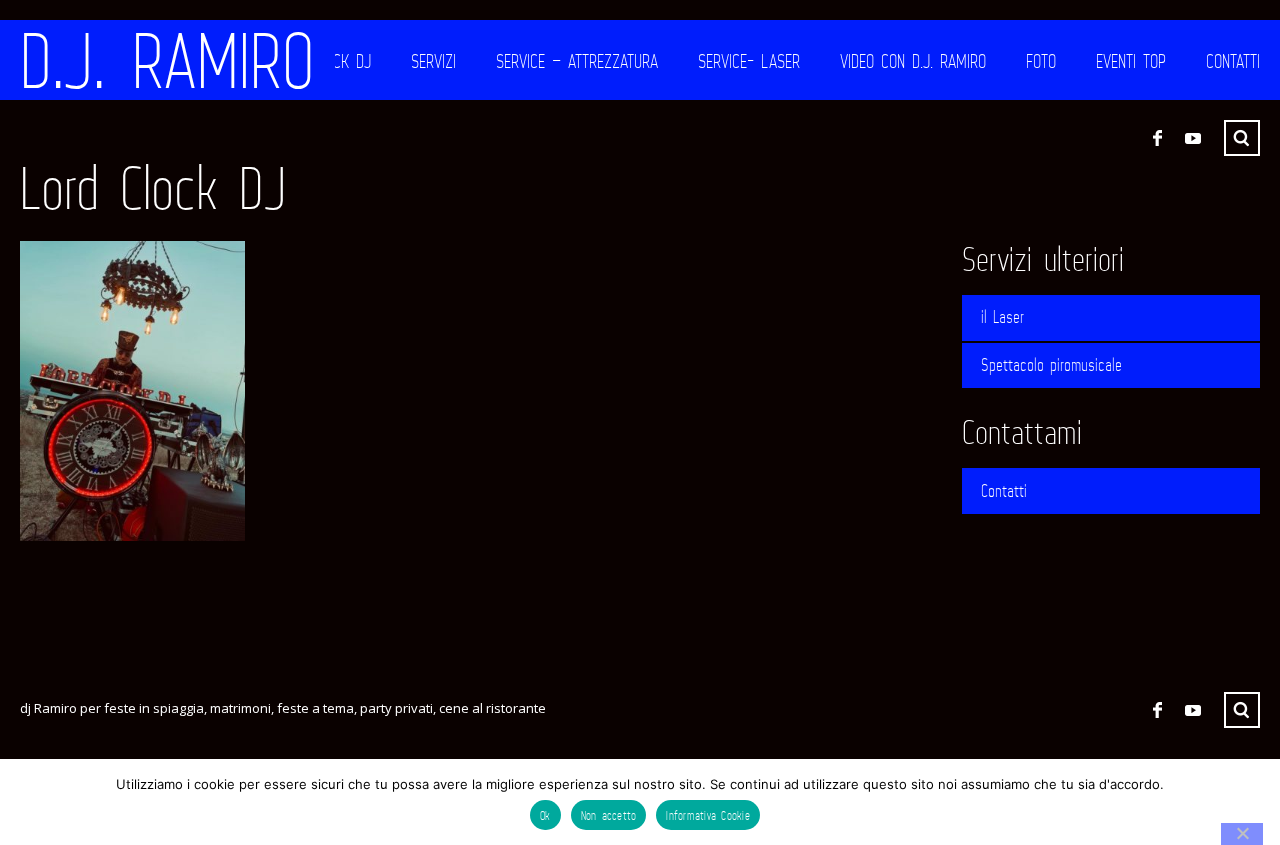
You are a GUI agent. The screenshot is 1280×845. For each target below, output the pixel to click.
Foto (1041, 61)
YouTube (1193, 138)
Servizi (433, 61)
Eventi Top (1131, 61)
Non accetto (609, 815)
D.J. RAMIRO (167, 60)
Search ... (1242, 138)
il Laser (1002, 317)
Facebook (1157, 138)
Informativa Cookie (708, 815)
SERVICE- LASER (749, 61)
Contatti (1233, 61)
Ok (545, 815)
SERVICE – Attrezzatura (577, 61)
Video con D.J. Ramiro (913, 61)
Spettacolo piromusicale (1051, 365)
